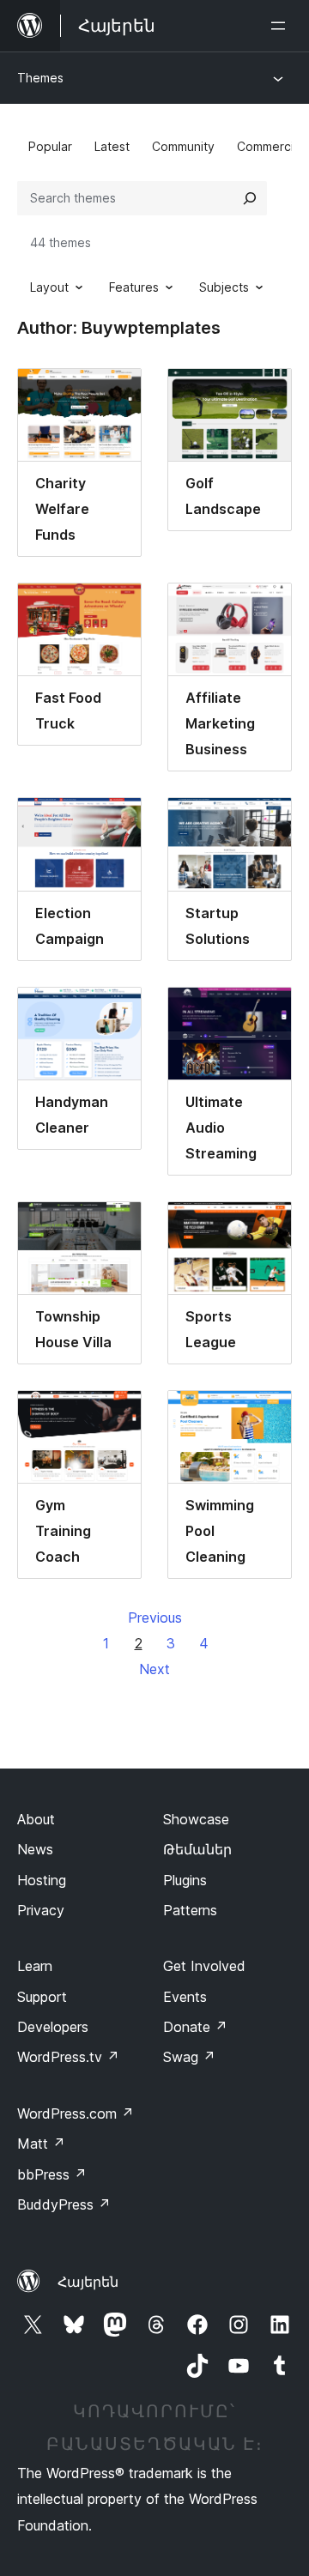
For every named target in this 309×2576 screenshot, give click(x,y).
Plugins (185, 1880)
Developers (53, 2027)
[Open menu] (282, 26)
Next (154, 1669)
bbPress (52, 2174)
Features (134, 287)
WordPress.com (76, 2113)
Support (42, 1997)
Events (185, 1997)
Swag (189, 2057)
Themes (40, 78)
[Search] (250, 198)
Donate (195, 2027)
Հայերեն (88, 2282)
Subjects (224, 287)
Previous (155, 1618)
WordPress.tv (68, 2057)
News (35, 1849)
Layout (49, 287)
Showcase (196, 1819)
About (36, 1819)
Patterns (190, 1910)
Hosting (42, 1880)
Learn (35, 1966)
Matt (41, 2144)
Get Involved (204, 1966)
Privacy (41, 1910)
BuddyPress (64, 2204)
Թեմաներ (197, 1849)
